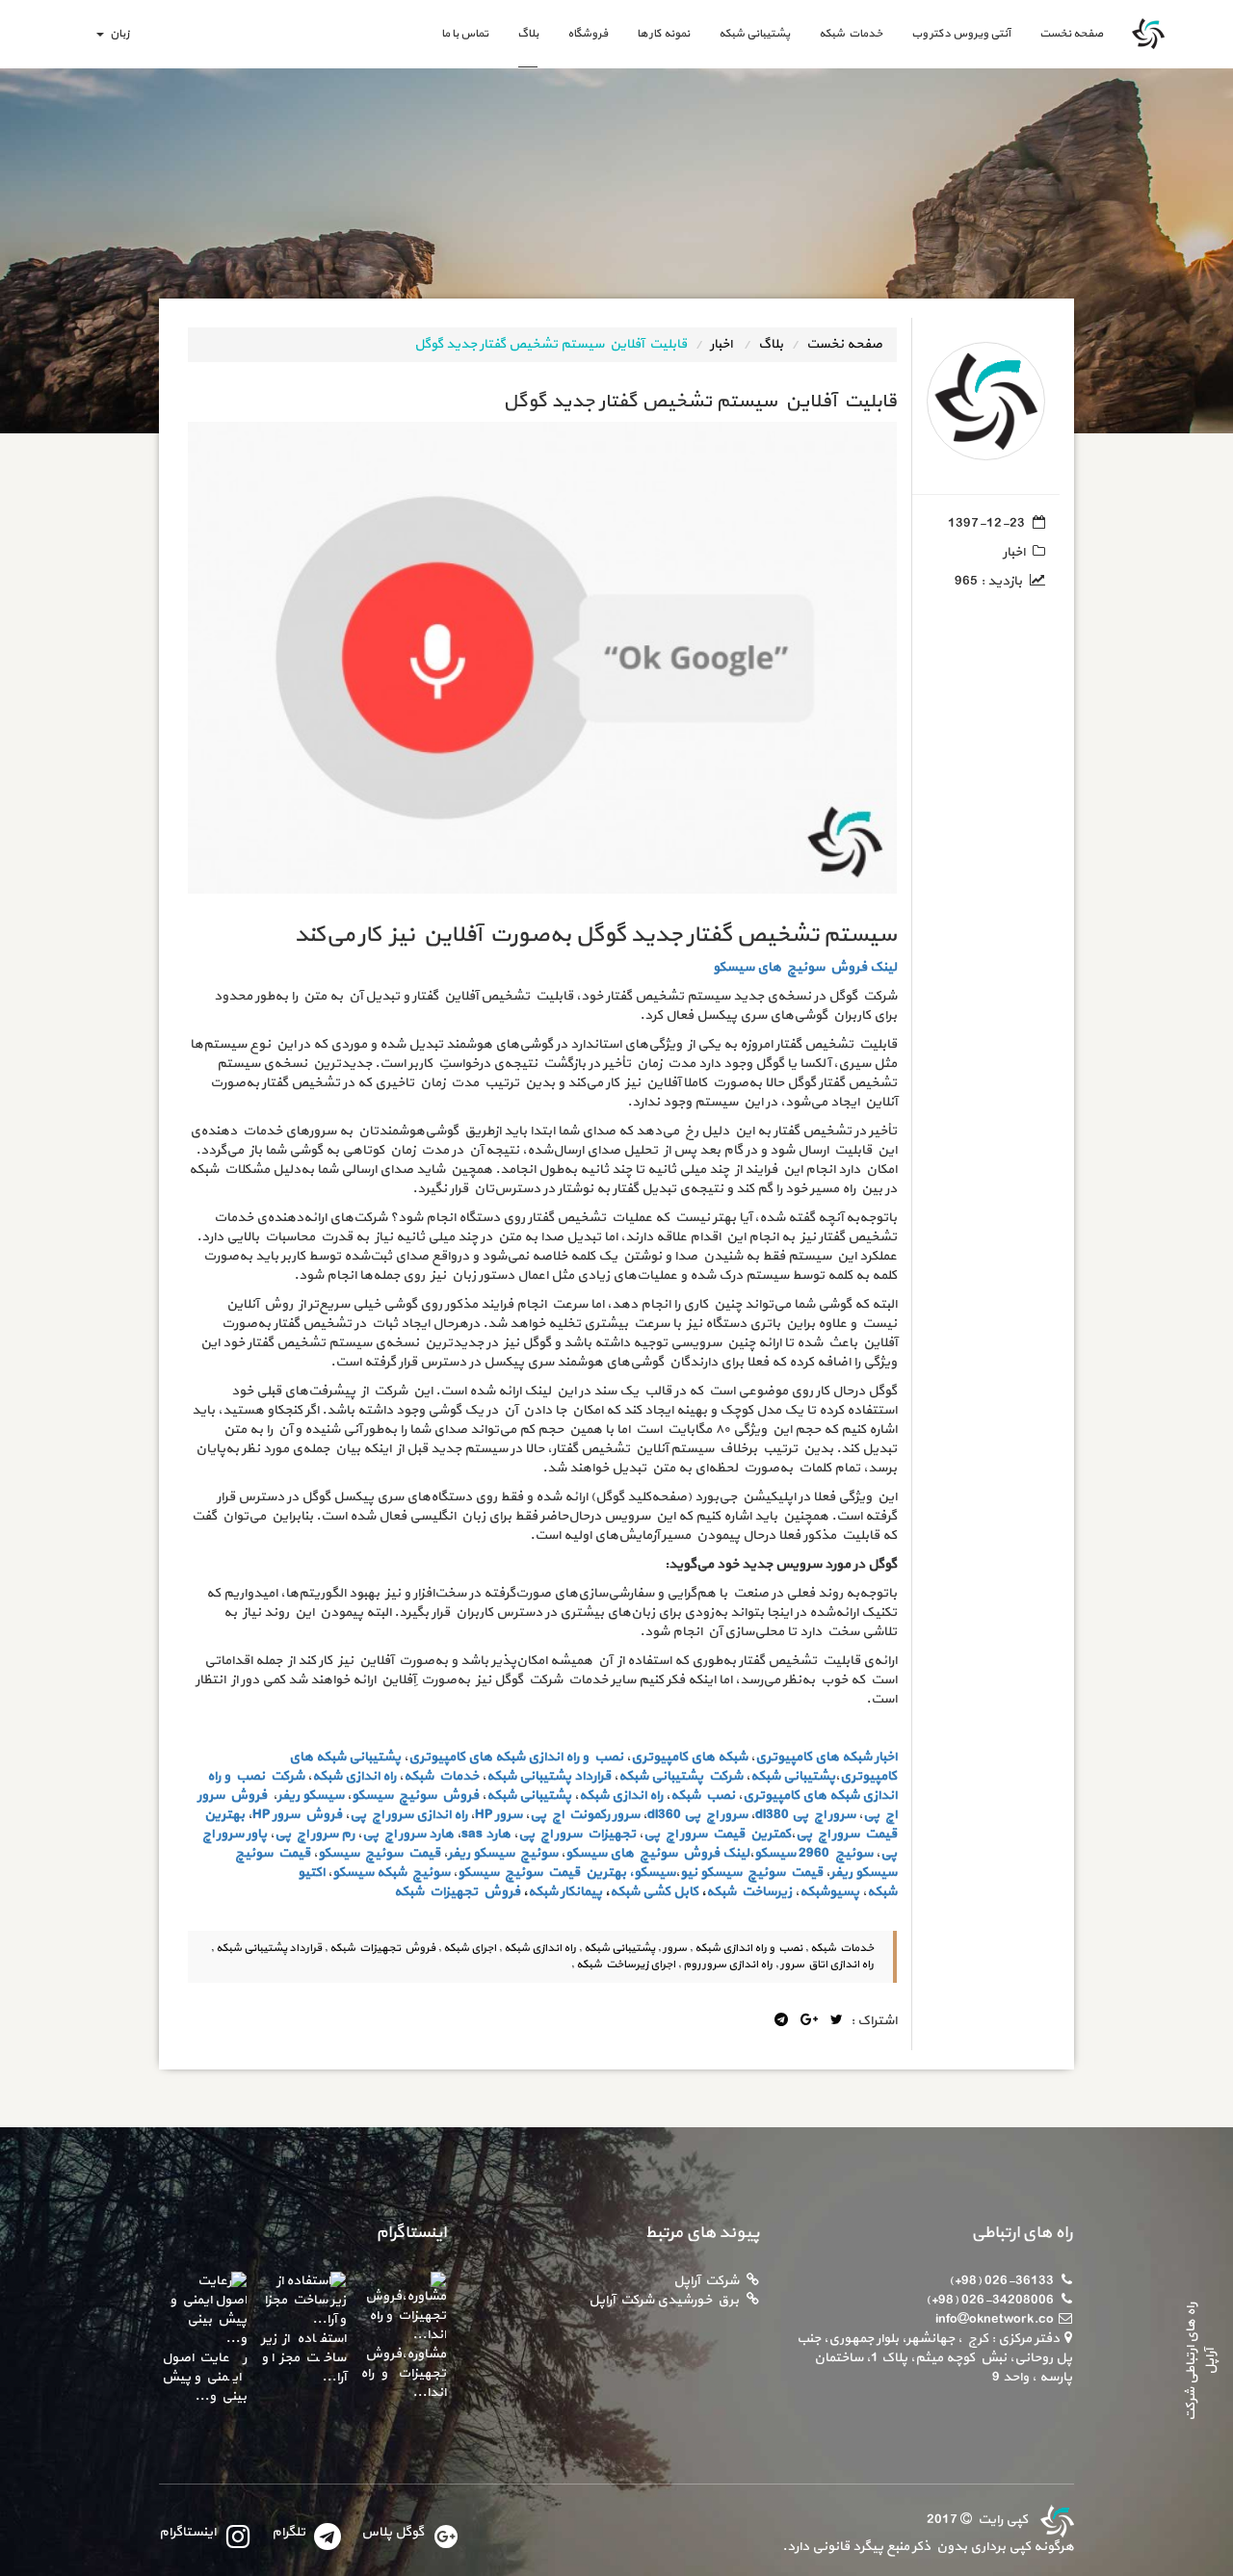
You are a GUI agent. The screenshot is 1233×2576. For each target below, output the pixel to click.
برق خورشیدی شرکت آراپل (664, 2300)
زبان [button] (118, 34)
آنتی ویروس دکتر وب (961, 34)
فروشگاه (588, 34)
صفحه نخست (1064, 33)
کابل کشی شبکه (654, 1892)
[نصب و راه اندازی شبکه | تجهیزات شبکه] (1055, 2520)
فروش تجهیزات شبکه (457, 1892)
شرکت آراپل (706, 2281)
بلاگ (528, 34)
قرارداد (592, 1776)
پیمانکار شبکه (565, 1892)
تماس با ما (465, 34)
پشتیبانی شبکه (754, 34)
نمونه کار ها (663, 34)
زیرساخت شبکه (749, 1892)
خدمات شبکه (851, 34)
